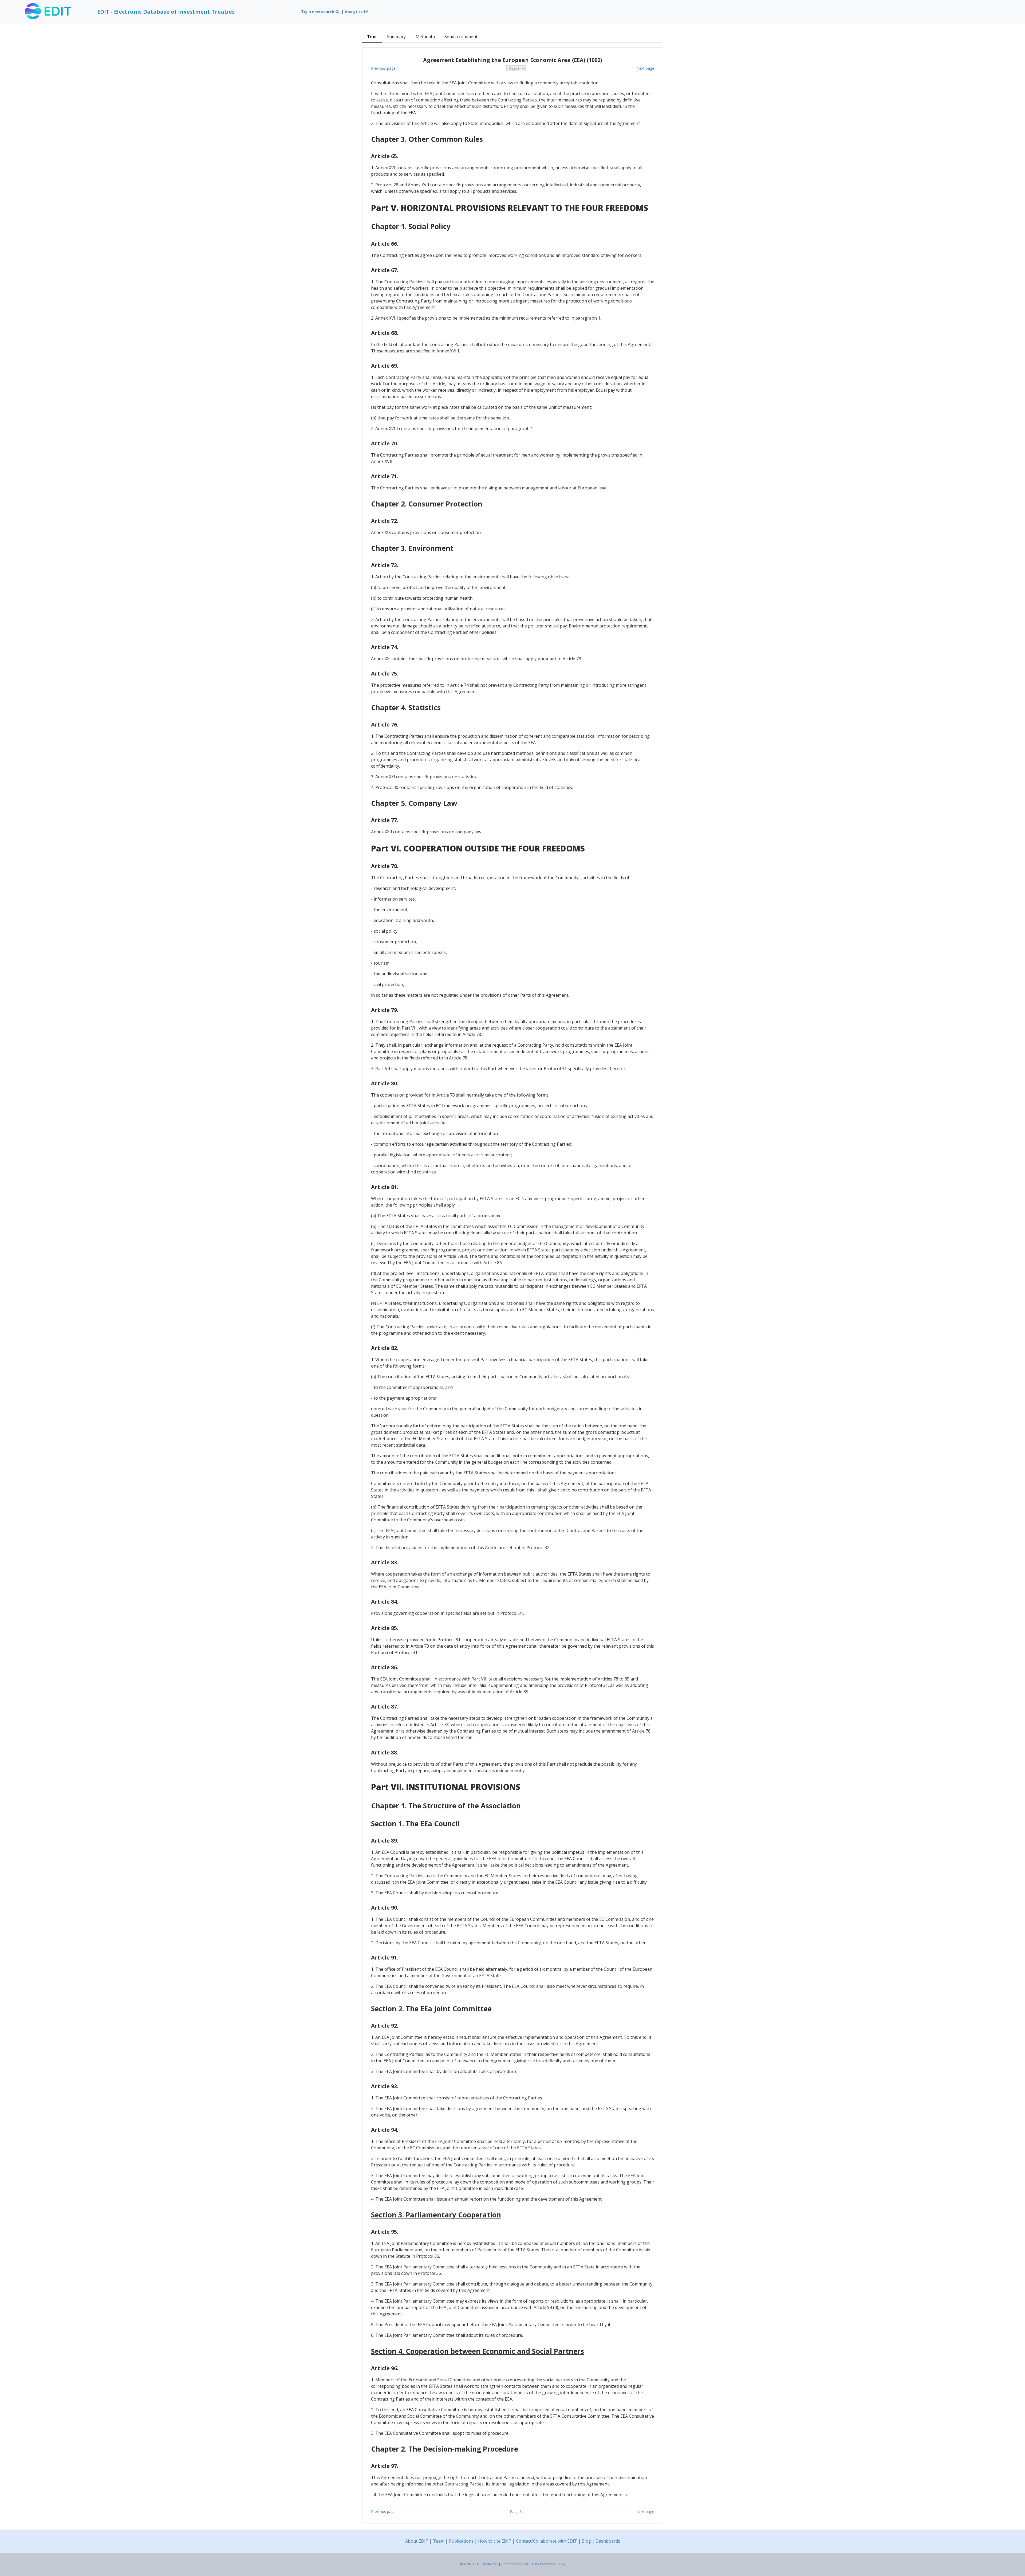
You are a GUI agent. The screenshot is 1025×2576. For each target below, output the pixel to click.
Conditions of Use (515, 2564)
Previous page (383, 68)
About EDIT (417, 2541)
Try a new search (318, 12)
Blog (586, 2541)
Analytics (354, 12)
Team (439, 2541)
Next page (645, 68)
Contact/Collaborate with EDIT (547, 2541)
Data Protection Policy (549, 2564)
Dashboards (608, 2541)
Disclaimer (490, 2564)
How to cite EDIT (495, 2541)
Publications (461, 2541)
